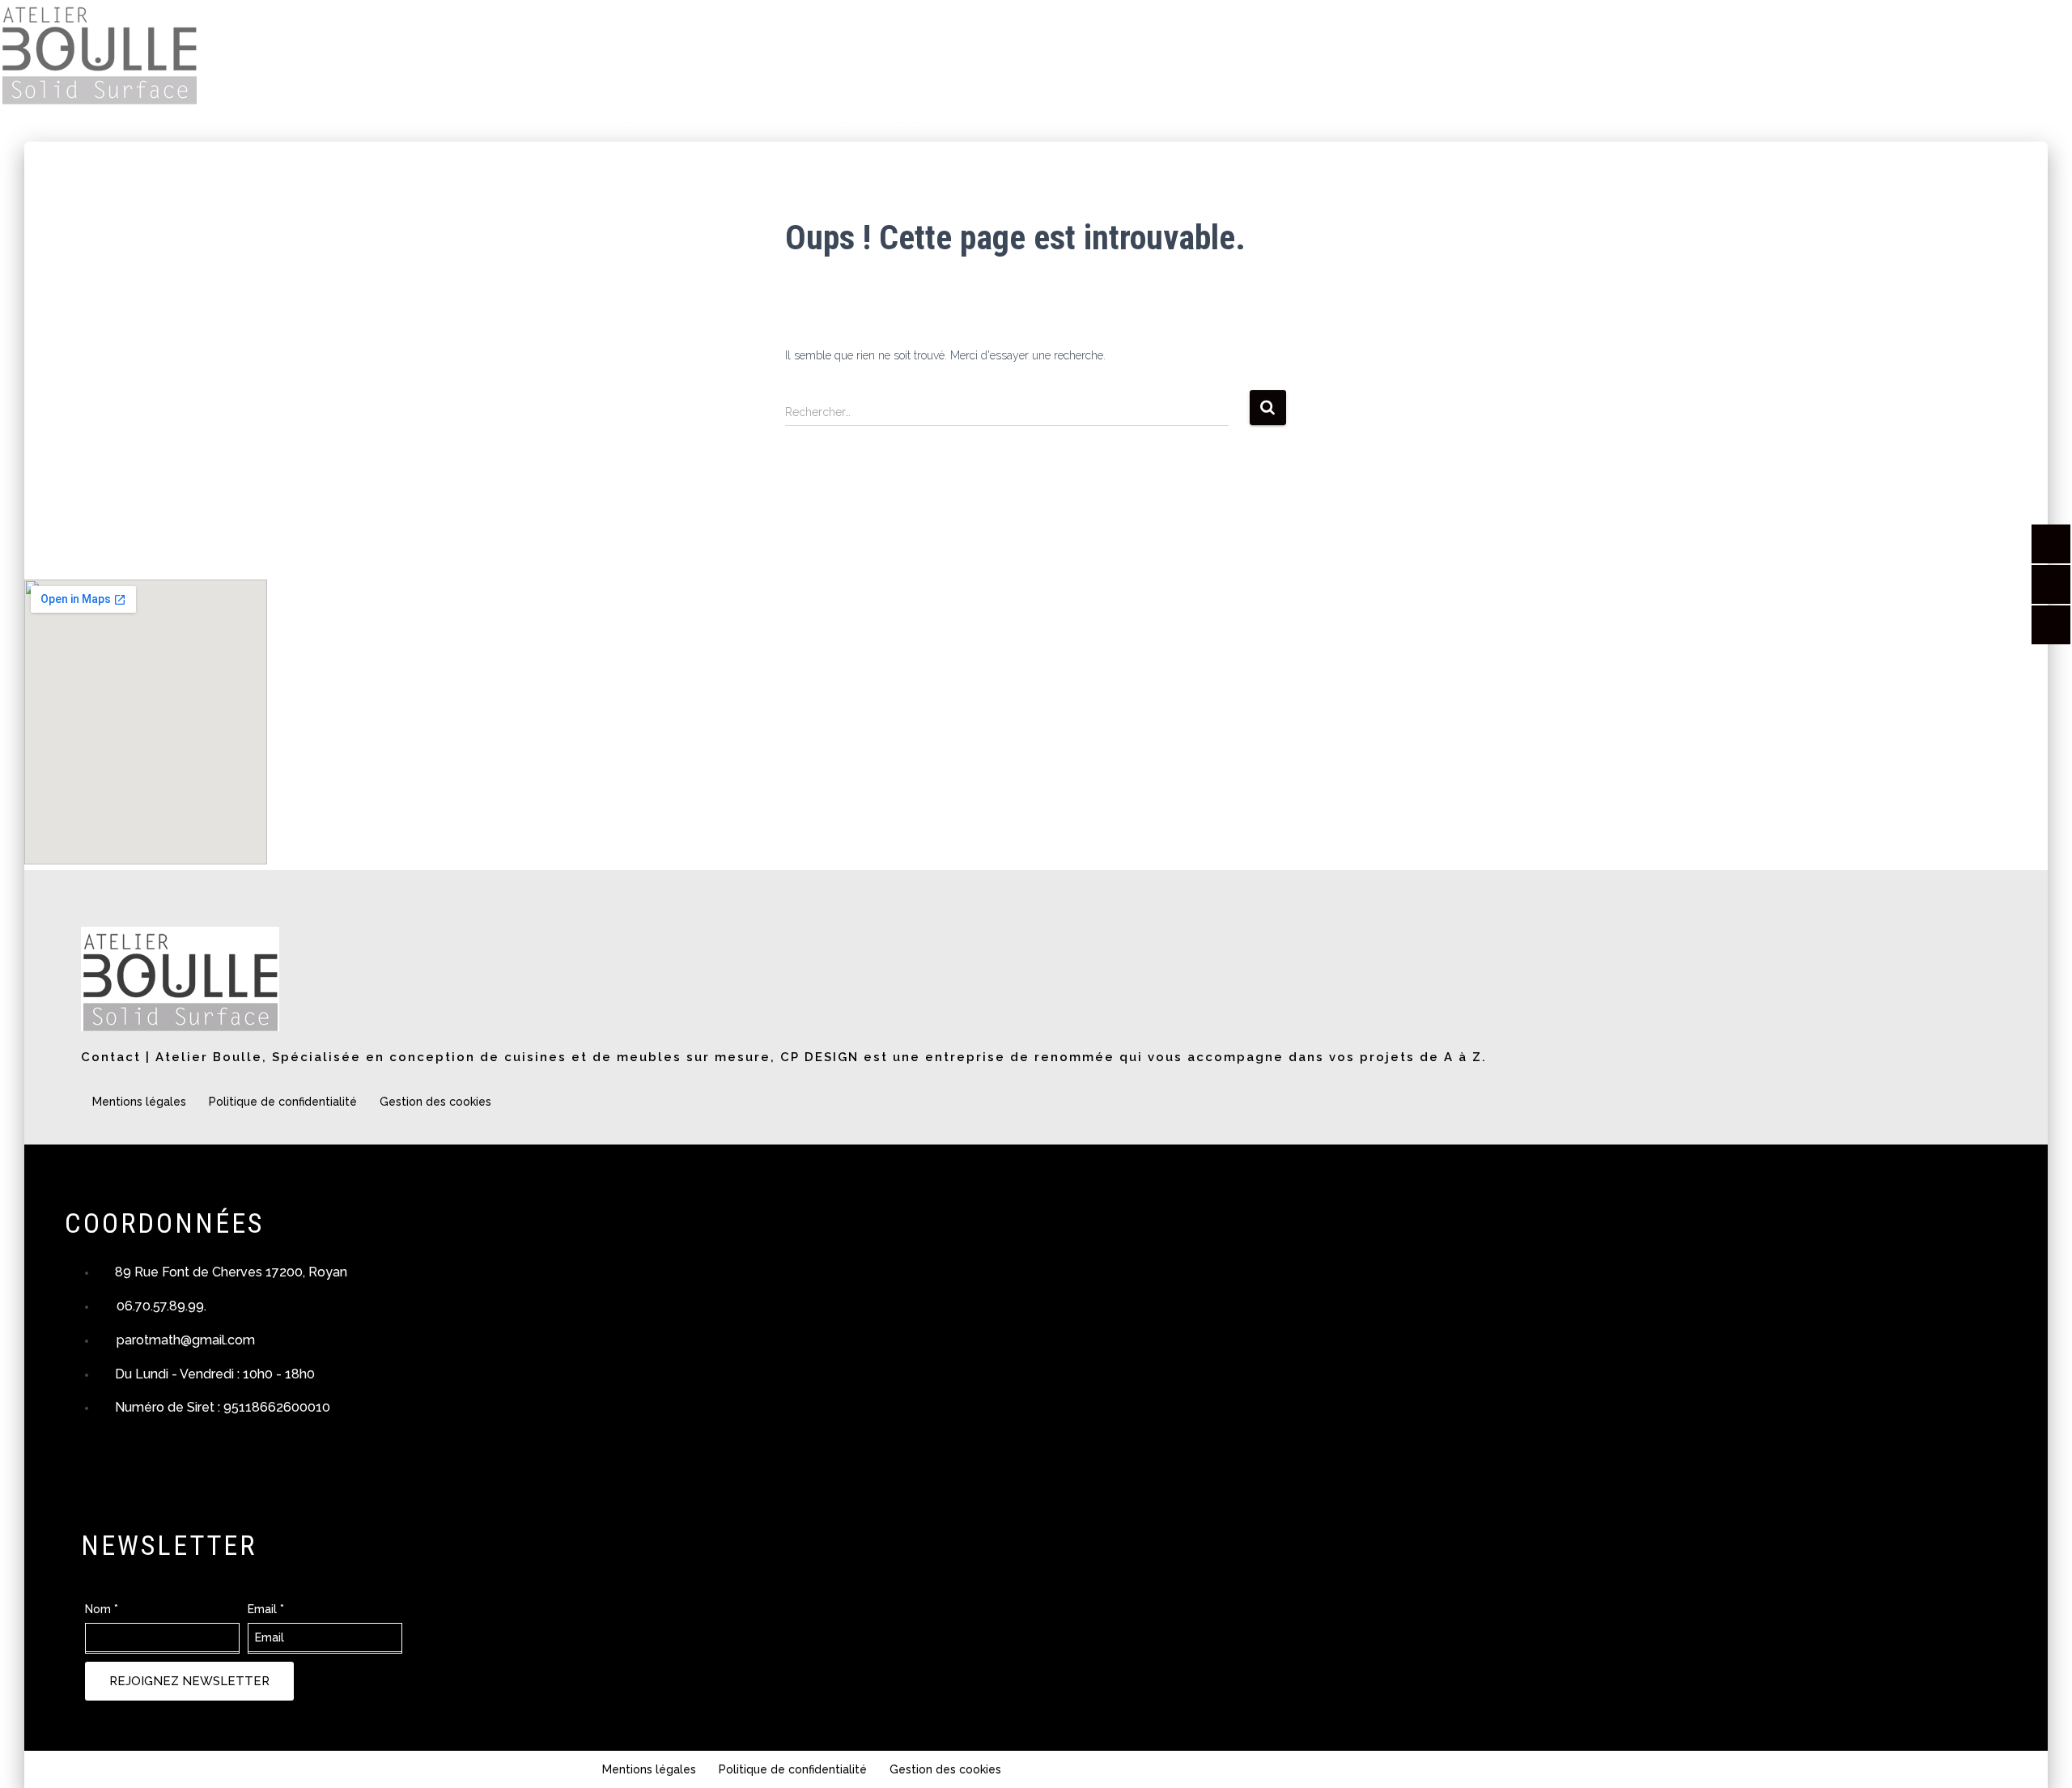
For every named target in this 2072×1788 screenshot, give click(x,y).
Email (266, 1609)
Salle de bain (717, 123)
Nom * (102, 1609)
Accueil (565, 123)
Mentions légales (139, 1102)
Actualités (914, 123)
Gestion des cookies (435, 1102)
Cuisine (634, 123)
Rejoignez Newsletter (189, 1681)
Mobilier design (819, 123)
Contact (989, 123)
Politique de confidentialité (283, 1102)
